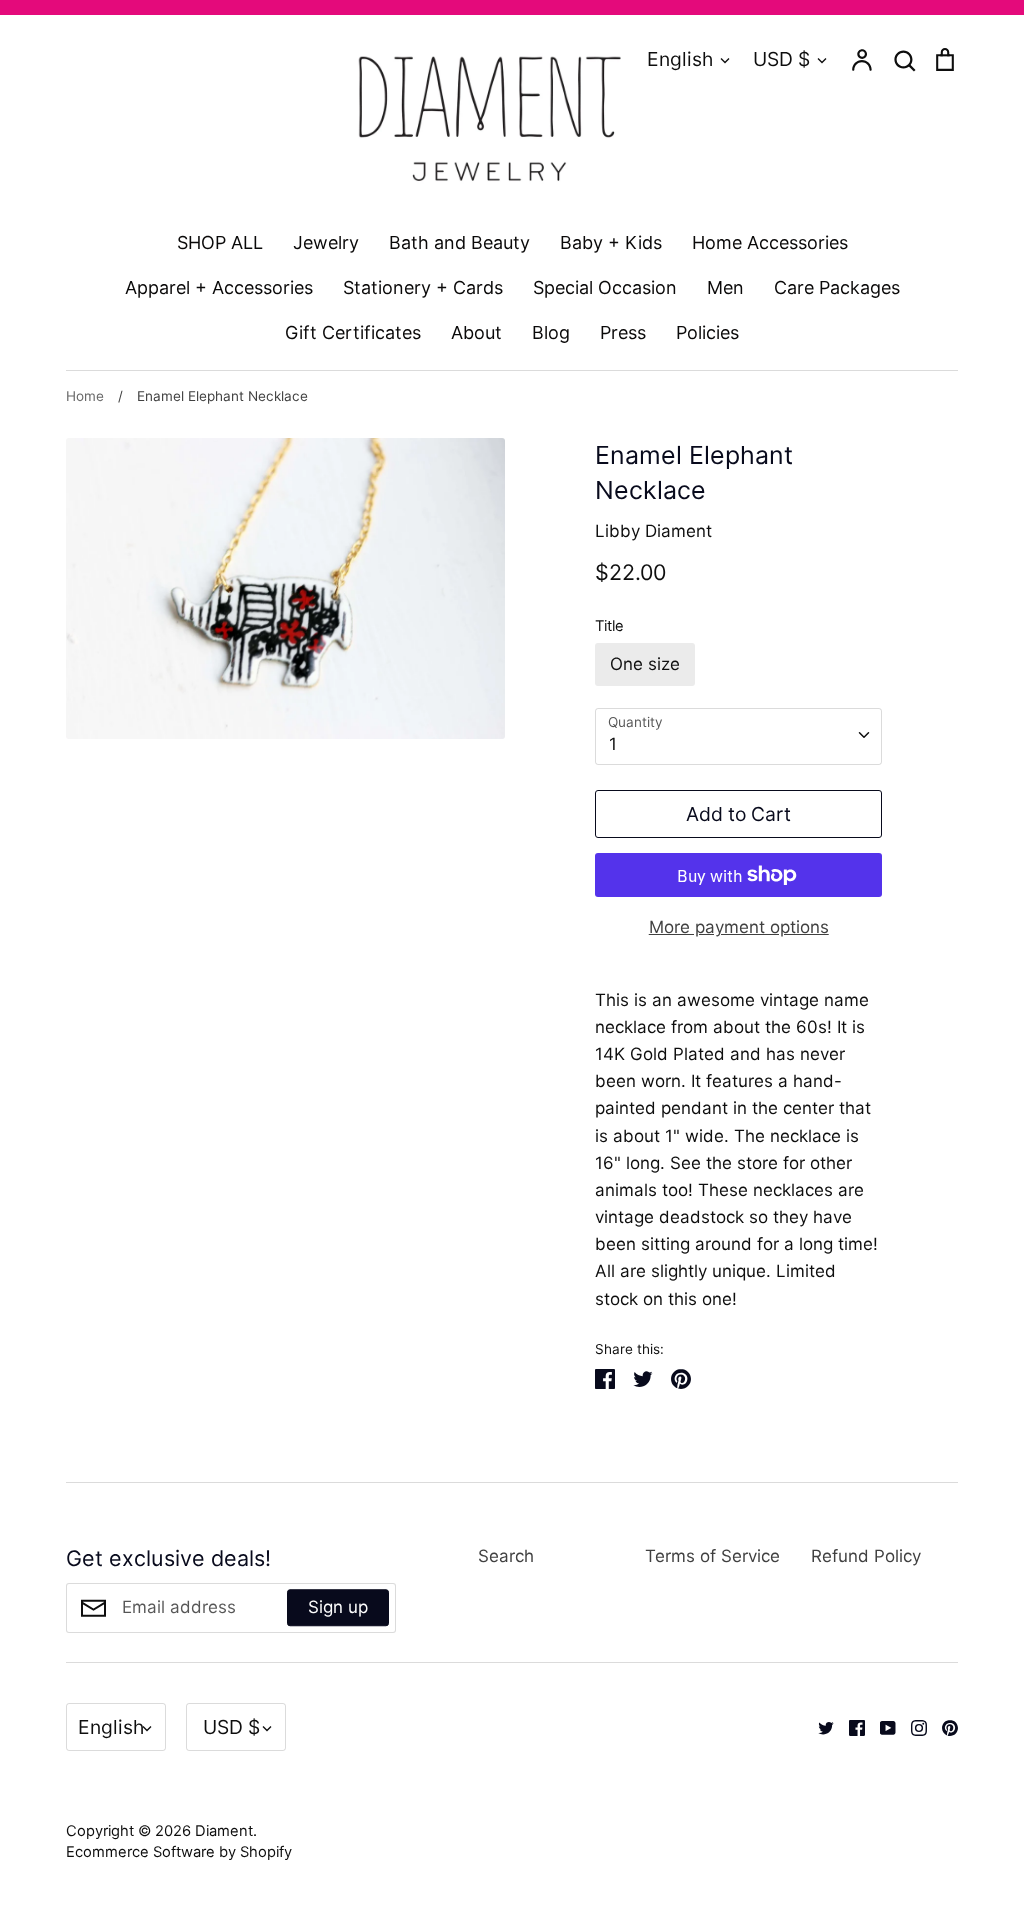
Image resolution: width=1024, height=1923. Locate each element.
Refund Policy (866, 1556)
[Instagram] (911, 1726)
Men (725, 287)
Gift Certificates (353, 332)
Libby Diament (653, 531)
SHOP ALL (220, 242)
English (680, 59)
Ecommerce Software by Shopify (179, 1852)
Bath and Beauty (459, 242)
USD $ (781, 59)
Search (506, 1556)
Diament (224, 1831)
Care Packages (837, 287)
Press (623, 332)
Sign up (338, 1607)
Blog (551, 332)
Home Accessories (770, 242)
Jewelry (326, 242)
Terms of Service (712, 1556)
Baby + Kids (611, 242)
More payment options (739, 927)
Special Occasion (605, 287)
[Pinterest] (942, 1726)
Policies (707, 332)
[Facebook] (849, 1726)
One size (645, 664)
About (476, 332)
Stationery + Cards (423, 287)
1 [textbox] (613, 744)
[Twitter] (818, 1726)
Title (609, 626)
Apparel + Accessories (219, 287)
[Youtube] (880, 1726)
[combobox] (738, 736)
